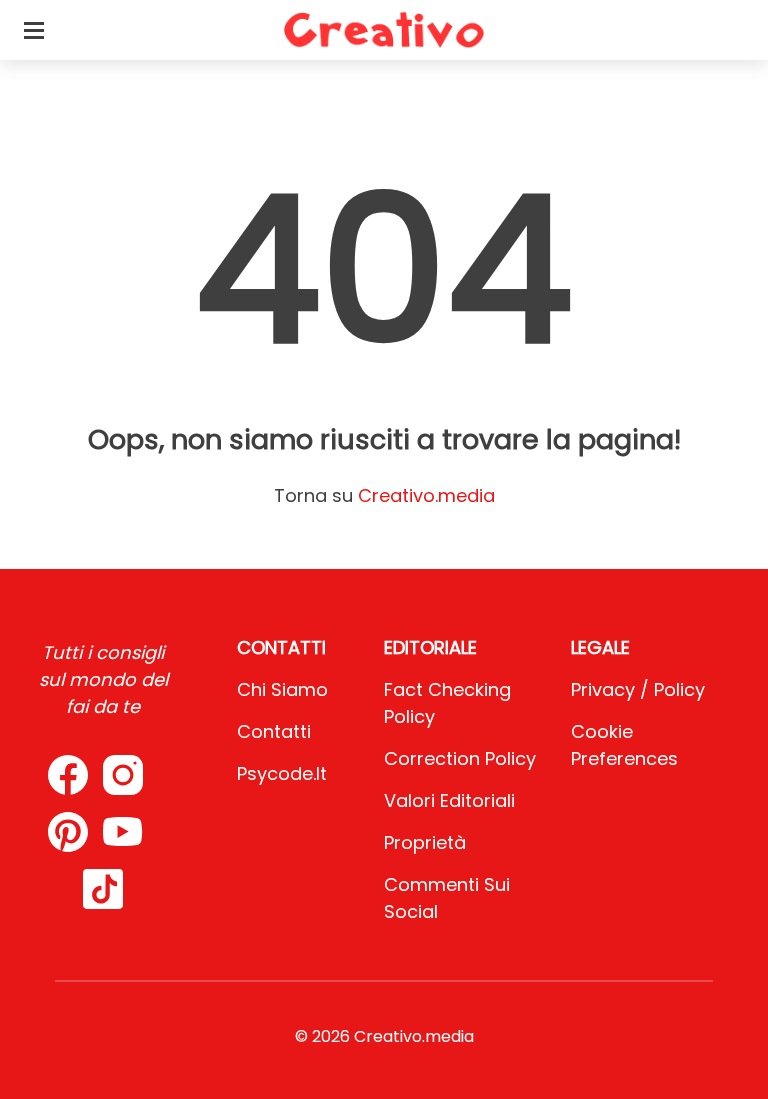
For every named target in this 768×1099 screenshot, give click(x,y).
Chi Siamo (282, 689)
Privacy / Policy (638, 689)
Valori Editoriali (449, 800)
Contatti (274, 731)
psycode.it (282, 773)
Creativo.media (426, 495)
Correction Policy (460, 758)
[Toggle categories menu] (34, 30)
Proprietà (425, 842)
